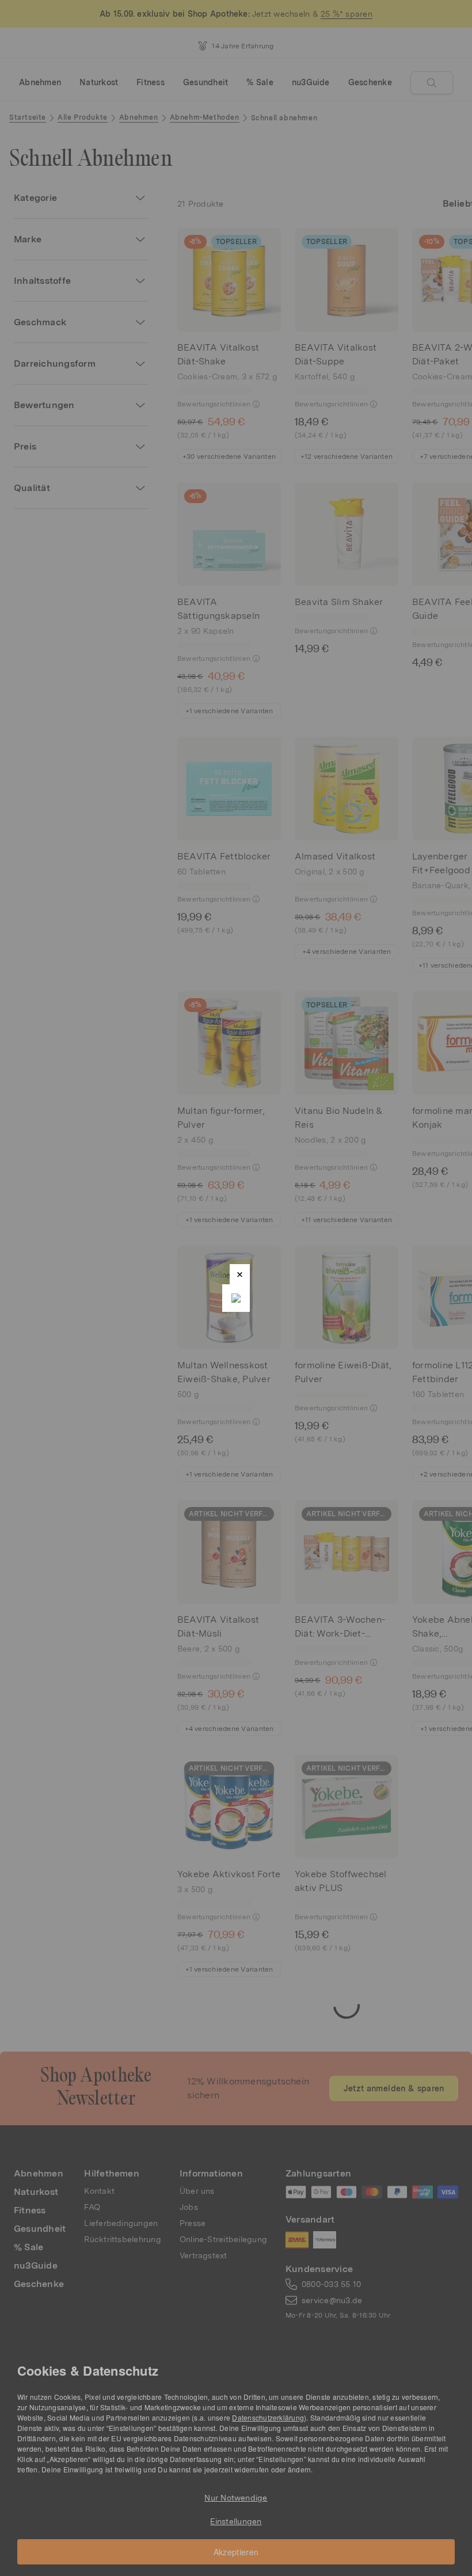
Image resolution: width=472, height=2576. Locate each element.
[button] (240, 1274)
